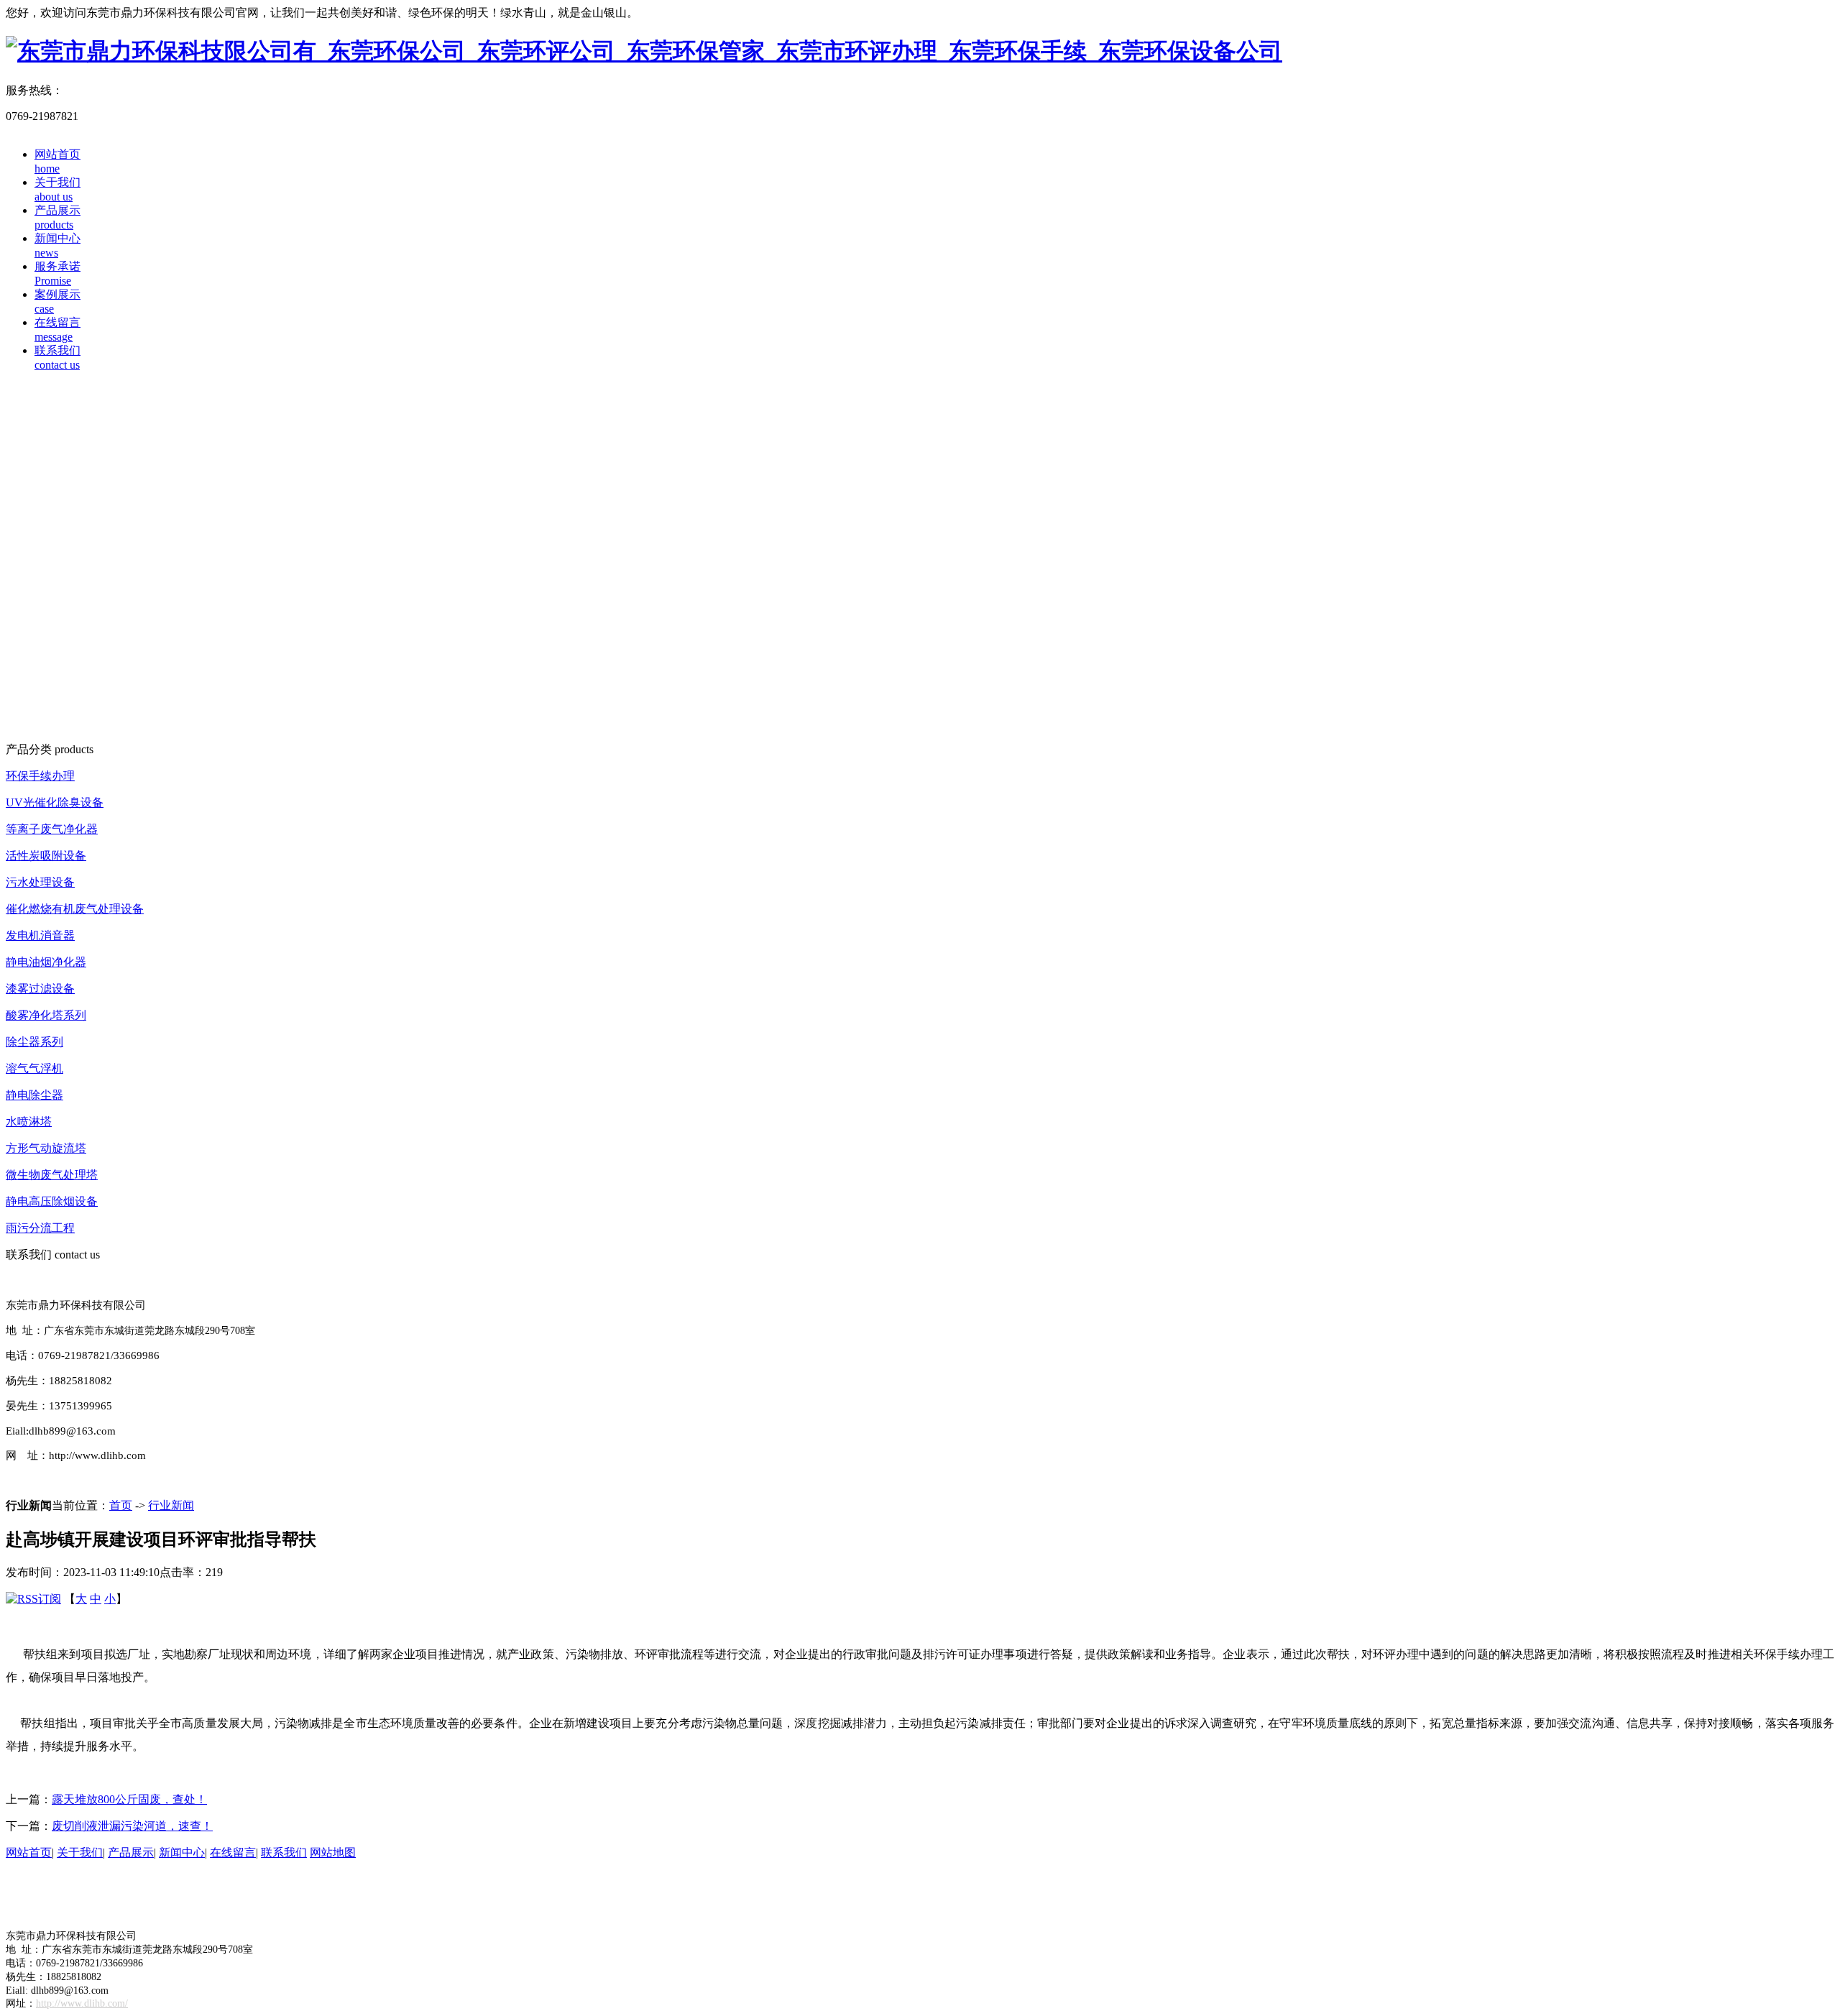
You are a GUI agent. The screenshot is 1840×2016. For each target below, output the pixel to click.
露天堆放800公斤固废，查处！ (129, 1799)
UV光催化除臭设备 (55, 802)
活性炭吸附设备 (46, 856)
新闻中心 (182, 1852)
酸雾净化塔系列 (46, 1015)
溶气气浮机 (34, 1068)
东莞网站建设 (98, 1909)
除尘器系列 (34, 1042)
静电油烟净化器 (46, 962)
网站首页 (29, 1852)
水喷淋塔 (29, 1122)
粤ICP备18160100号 (55, 1894)
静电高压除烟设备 (52, 1201)
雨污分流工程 (40, 1228)
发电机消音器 (40, 935)
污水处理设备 (40, 882)
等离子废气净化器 (52, 829)
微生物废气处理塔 (52, 1175)
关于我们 (80, 1852)
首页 (121, 1505)
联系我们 (284, 1852)
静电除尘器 (34, 1095)
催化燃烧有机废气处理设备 (75, 909)
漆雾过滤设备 (40, 989)
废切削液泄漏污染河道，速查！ (132, 1826)
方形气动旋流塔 (46, 1148)
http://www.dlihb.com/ (82, 2003)
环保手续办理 (40, 776)
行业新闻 (171, 1505)
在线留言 (233, 1852)
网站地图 (333, 1852)
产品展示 (131, 1852)
